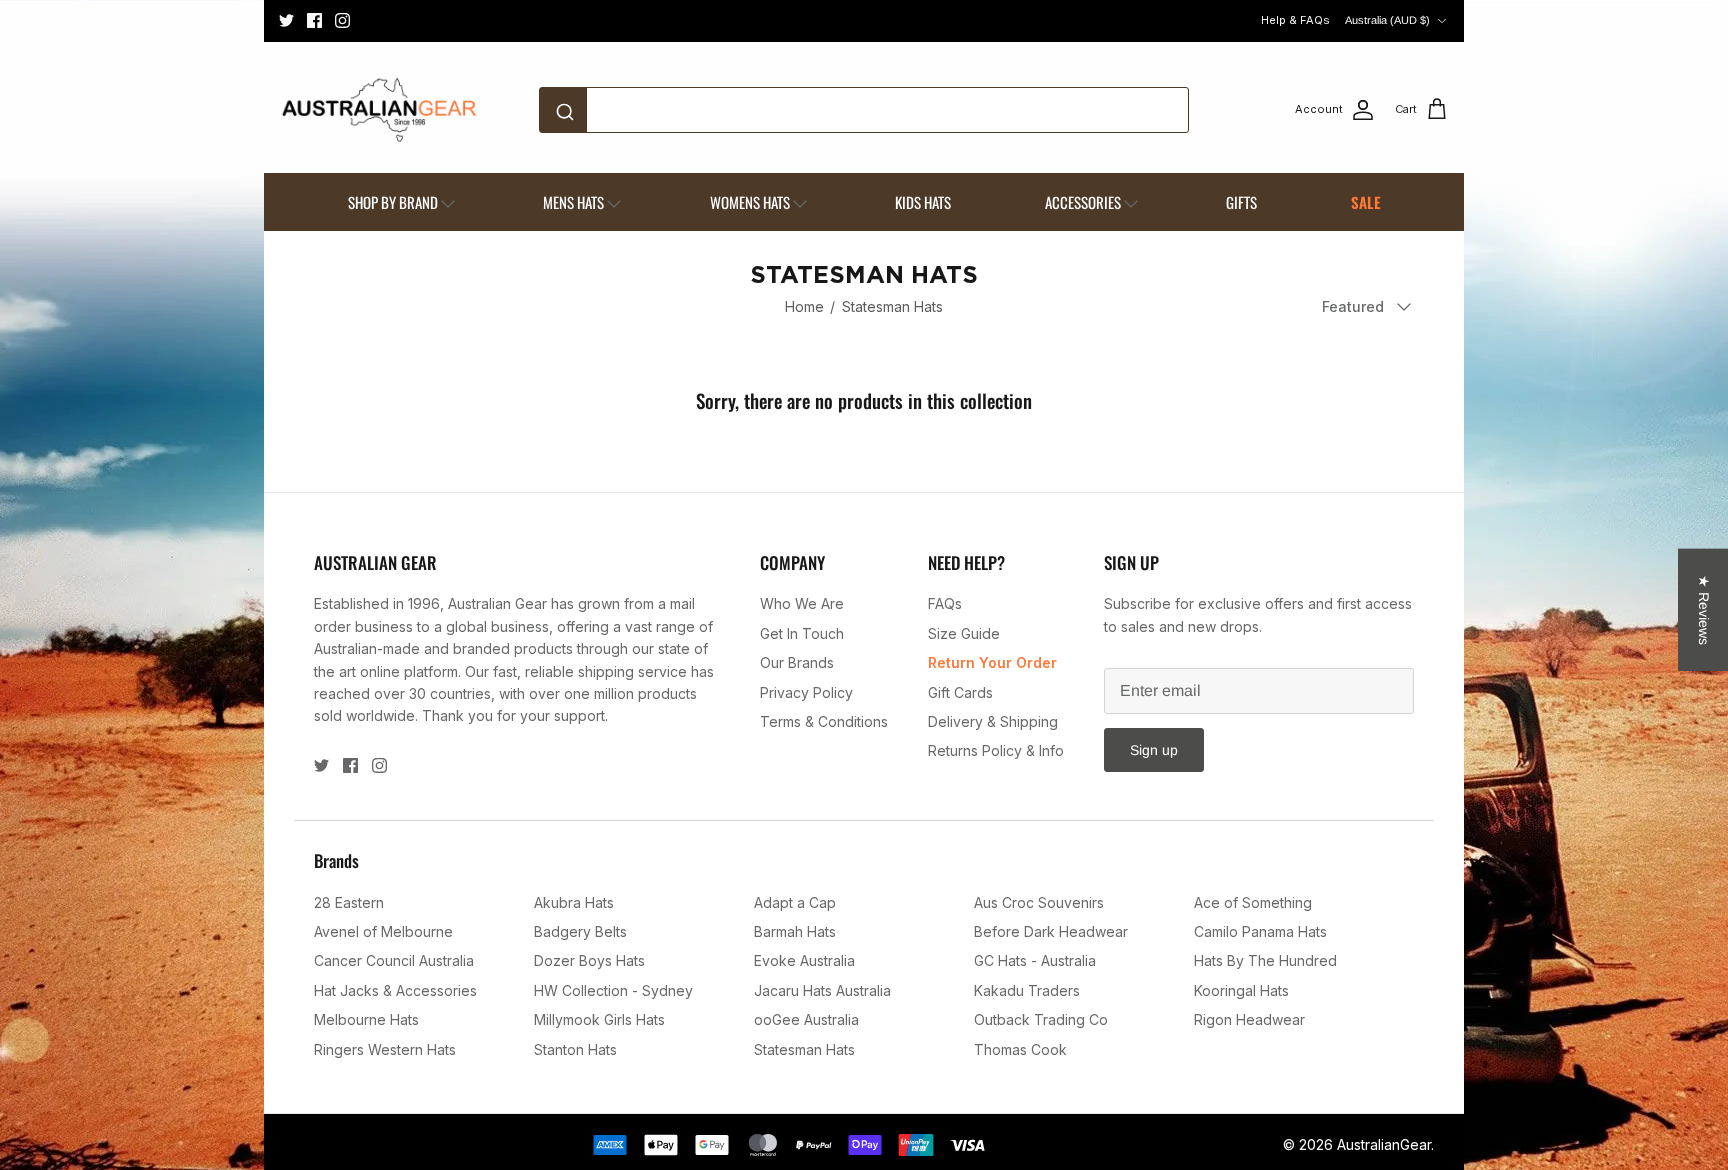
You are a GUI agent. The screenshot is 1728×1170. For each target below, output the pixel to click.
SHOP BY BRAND (393, 202)
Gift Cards (960, 692)
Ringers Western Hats (385, 1049)
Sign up (1154, 750)
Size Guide (964, 633)
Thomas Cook (1020, 1049)
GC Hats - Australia (1035, 960)
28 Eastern (349, 902)
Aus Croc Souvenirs (1039, 902)
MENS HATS (573, 202)
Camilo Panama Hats (1260, 931)
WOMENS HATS (750, 202)
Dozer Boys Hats (589, 960)
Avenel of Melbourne (383, 931)
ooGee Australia (806, 1019)
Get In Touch (802, 633)
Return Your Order (992, 662)
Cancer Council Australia (394, 960)
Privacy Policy (806, 692)
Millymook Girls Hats (599, 1019)
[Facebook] (314, 20)
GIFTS (1241, 202)
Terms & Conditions (824, 721)
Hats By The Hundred (1265, 960)
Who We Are (802, 603)
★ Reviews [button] (1704, 610)
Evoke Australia (804, 960)
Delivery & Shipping (993, 721)
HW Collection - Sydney (613, 990)
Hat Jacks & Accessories (395, 990)
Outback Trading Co (1041, 1019)
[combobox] (864, 110)
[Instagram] (342, 20)
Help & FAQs (1295, 20)
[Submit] (568, 110)
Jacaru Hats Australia (822, 990)
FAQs (945, 603)
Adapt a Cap (795, 902)
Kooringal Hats (1241, 990)
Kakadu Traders (1027, 990)
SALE (1366, 202)
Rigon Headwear (1249, 1019)
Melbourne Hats (366, 1019)
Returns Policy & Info (996, 750)
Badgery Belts (580, 931)
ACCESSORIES (1083, 202)
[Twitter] (286, 20)
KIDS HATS (923, 202)
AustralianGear (1384, 1144)
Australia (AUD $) (1387, 20)
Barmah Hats (795, 931)
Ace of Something (1253, 902)
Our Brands (797, 662)
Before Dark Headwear (1051, 931)
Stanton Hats (575, 1049)
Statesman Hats (892, 306)
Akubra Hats (574, 902)
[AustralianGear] (379, 110)
